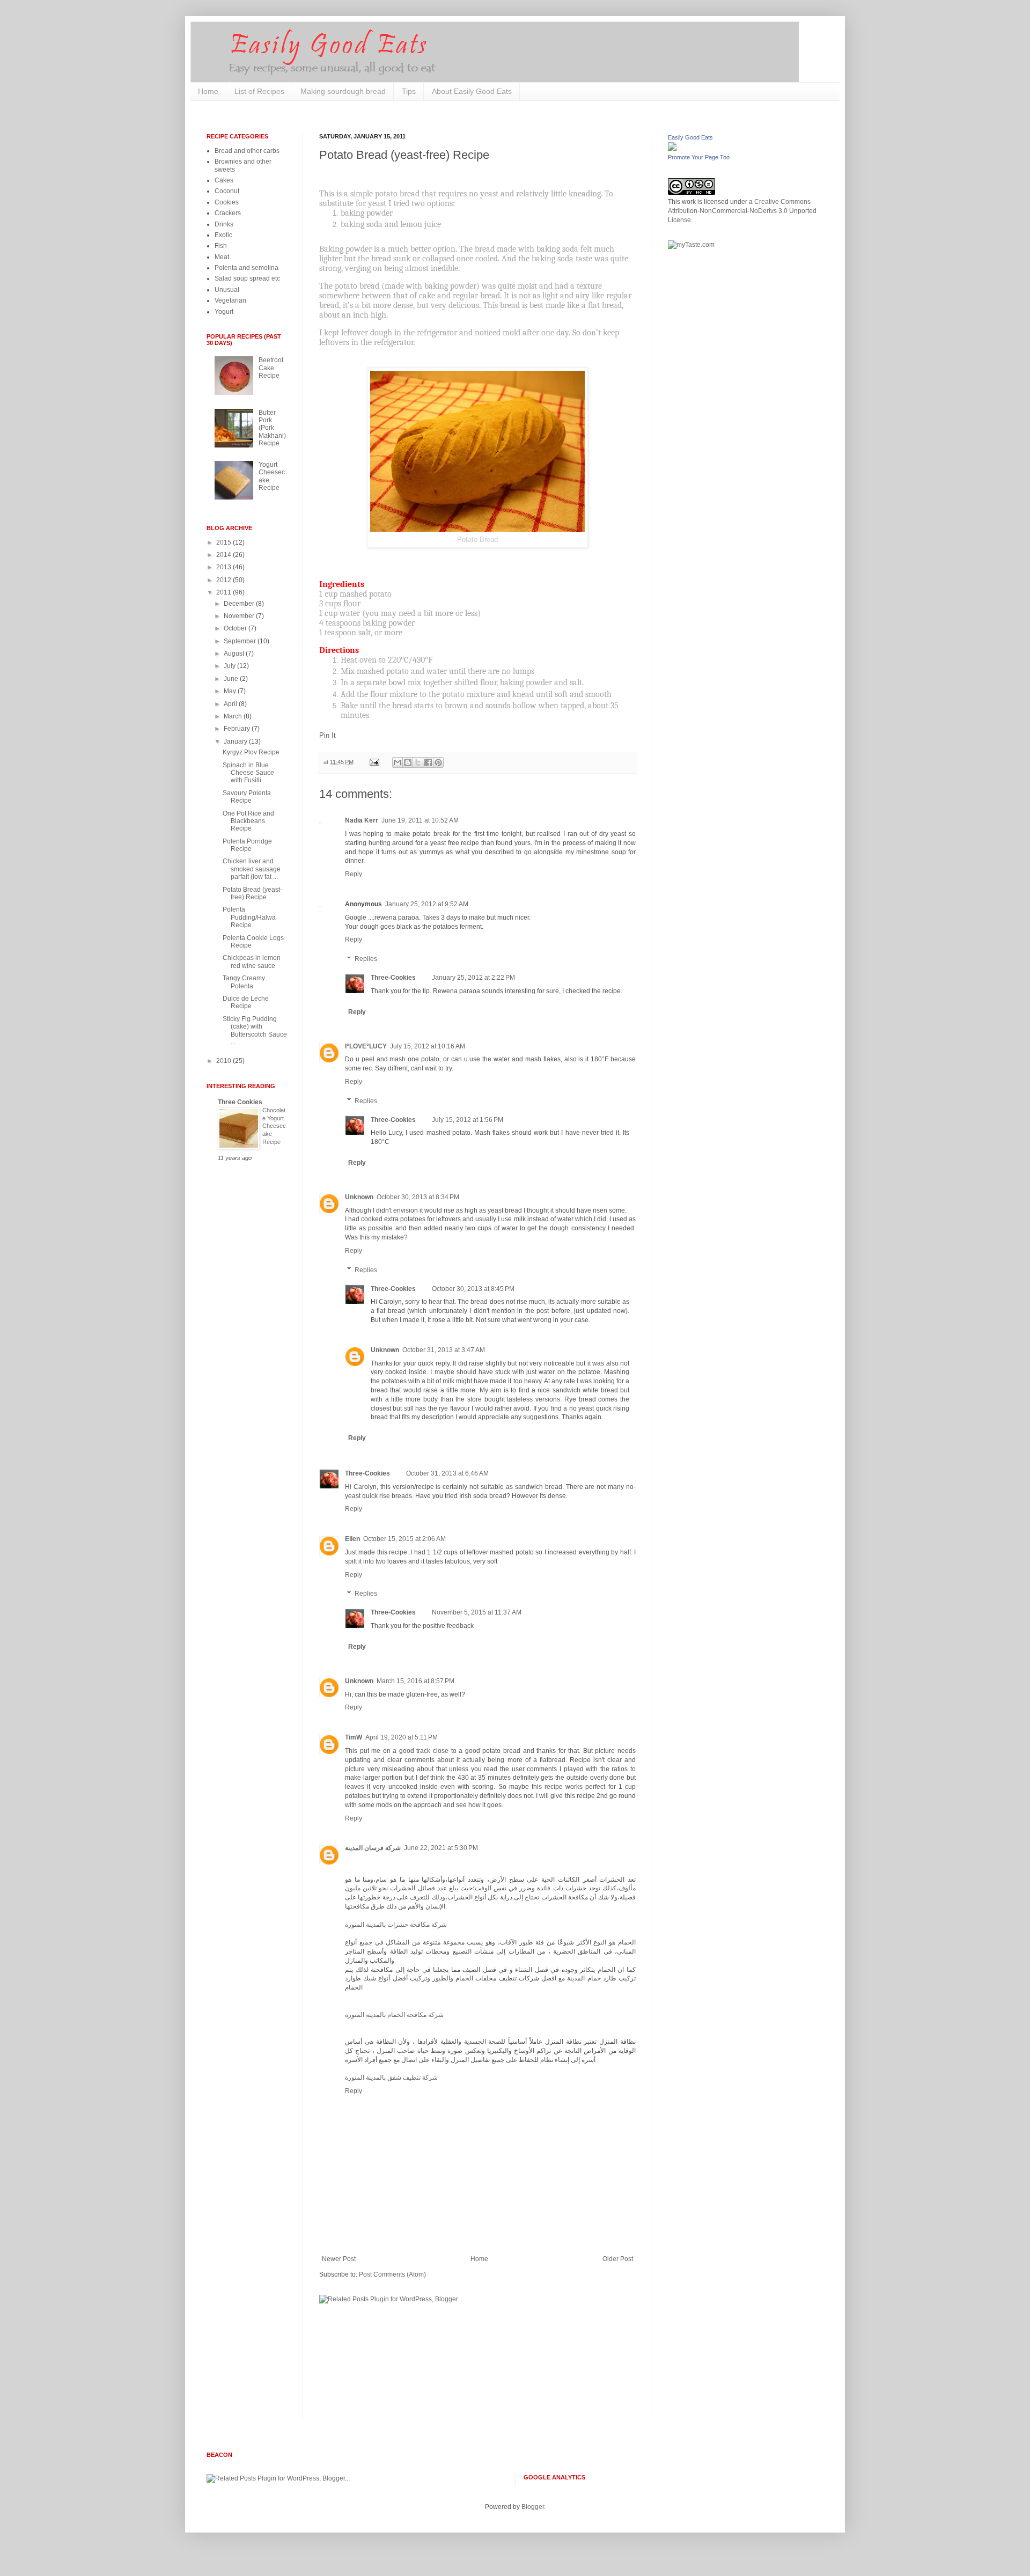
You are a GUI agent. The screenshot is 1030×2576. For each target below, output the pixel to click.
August (235, 654)
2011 (225, 592)
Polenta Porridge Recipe (247, 845)
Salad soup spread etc (247, 278)
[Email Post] (374, 762)
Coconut (227, 191)
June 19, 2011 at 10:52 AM (420, 820)
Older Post (618, 2259)
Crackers (228, 213)
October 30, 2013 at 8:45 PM (473, 1289)
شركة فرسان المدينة (373, 1848)
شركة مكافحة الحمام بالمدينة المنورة (394, 2015)
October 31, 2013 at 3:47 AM (444, 1350)
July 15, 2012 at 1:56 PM (468, 1120)
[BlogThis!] (408, 762)
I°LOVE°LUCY (366, 1046)
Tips (409, 91)
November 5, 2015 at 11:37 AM (477, 1612)
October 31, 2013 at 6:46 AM (447, 1473)
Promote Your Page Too (699, 157)
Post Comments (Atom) (392, 2274)
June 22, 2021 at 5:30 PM (441, 1848)
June (232, 679)
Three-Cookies (393, 978)
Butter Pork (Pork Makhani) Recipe (272, 428)
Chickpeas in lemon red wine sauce (252, 962)
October (236, 628)
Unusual (227, 290)
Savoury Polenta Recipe (247, 797)
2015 (225, 542)
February (238, 729)
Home (208, 91)
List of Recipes (259, 91)
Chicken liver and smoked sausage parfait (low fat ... (252, 869)
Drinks (224, 224)
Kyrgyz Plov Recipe (251, 752)
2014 (225, 555)
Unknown (359, 1197)
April (231, 704)
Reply (354, 874)
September (241, 641)
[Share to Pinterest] (438, 762)
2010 (225, 1061)
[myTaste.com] (691, 245)
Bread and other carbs (247, 151)
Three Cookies (240, 1102)
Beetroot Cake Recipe (271, 368)
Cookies (227, 202)
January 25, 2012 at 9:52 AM (427, 904)
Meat (222, 257)
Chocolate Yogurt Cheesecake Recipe (274, 1126)
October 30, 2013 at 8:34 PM (418, 1197)
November (240, 616)
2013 (225, 567)
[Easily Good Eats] (672, 149)
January (236, 742)
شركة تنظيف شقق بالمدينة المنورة (391, 2078)
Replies (366, 959)
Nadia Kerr (362, 820)
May (231, 691)
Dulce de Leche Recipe (246, 1002)
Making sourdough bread (343, 91)
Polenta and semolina (247, 268)
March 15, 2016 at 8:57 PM (415, 1681)
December (240, 604)
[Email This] (398, 762)
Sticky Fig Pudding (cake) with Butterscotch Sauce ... (255, 1030)
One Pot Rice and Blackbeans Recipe (248, 821)
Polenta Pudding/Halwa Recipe (249, 917)
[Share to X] (418, 762)
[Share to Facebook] (428, 762)
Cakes (224, 180)
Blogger (533, 2507)
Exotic (223, 235)
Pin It (328, 735)
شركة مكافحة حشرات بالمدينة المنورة (396, 1925)
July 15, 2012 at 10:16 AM (428, 1046)
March (234, 716)
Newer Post (339, 2259)
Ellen (352, 1539)
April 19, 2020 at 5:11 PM (402, 1737)
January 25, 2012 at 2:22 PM (473, 978)
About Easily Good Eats (472, 91)
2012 (225, 580)
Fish (221, 246)
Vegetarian (230, 300)
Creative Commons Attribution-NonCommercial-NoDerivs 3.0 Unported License (742, 211)
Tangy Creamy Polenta (244, 982)
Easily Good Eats (690, 137)
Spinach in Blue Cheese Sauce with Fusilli (248, 773)
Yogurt (224, 312)
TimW (354, 1737)
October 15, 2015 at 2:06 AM (404, 1539)
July (230, 666)
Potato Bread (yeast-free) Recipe (252, 893)
